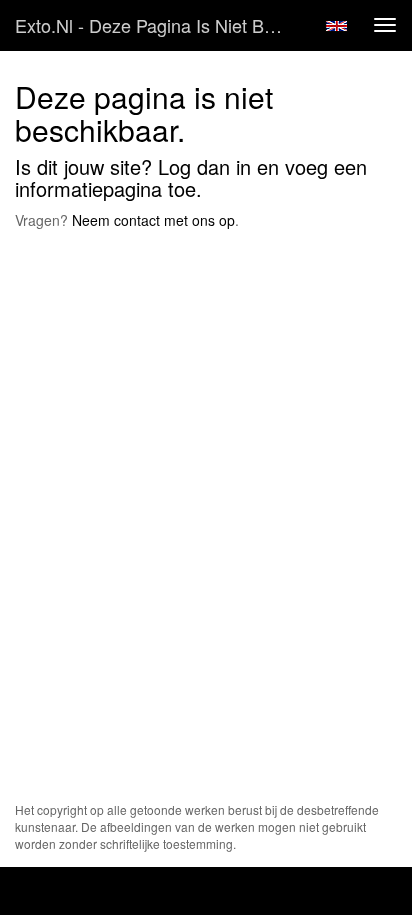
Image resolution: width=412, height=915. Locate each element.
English (336, 26)
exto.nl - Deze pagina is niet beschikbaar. (157, 25)
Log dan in (204, 166)
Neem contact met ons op (153, 220)
